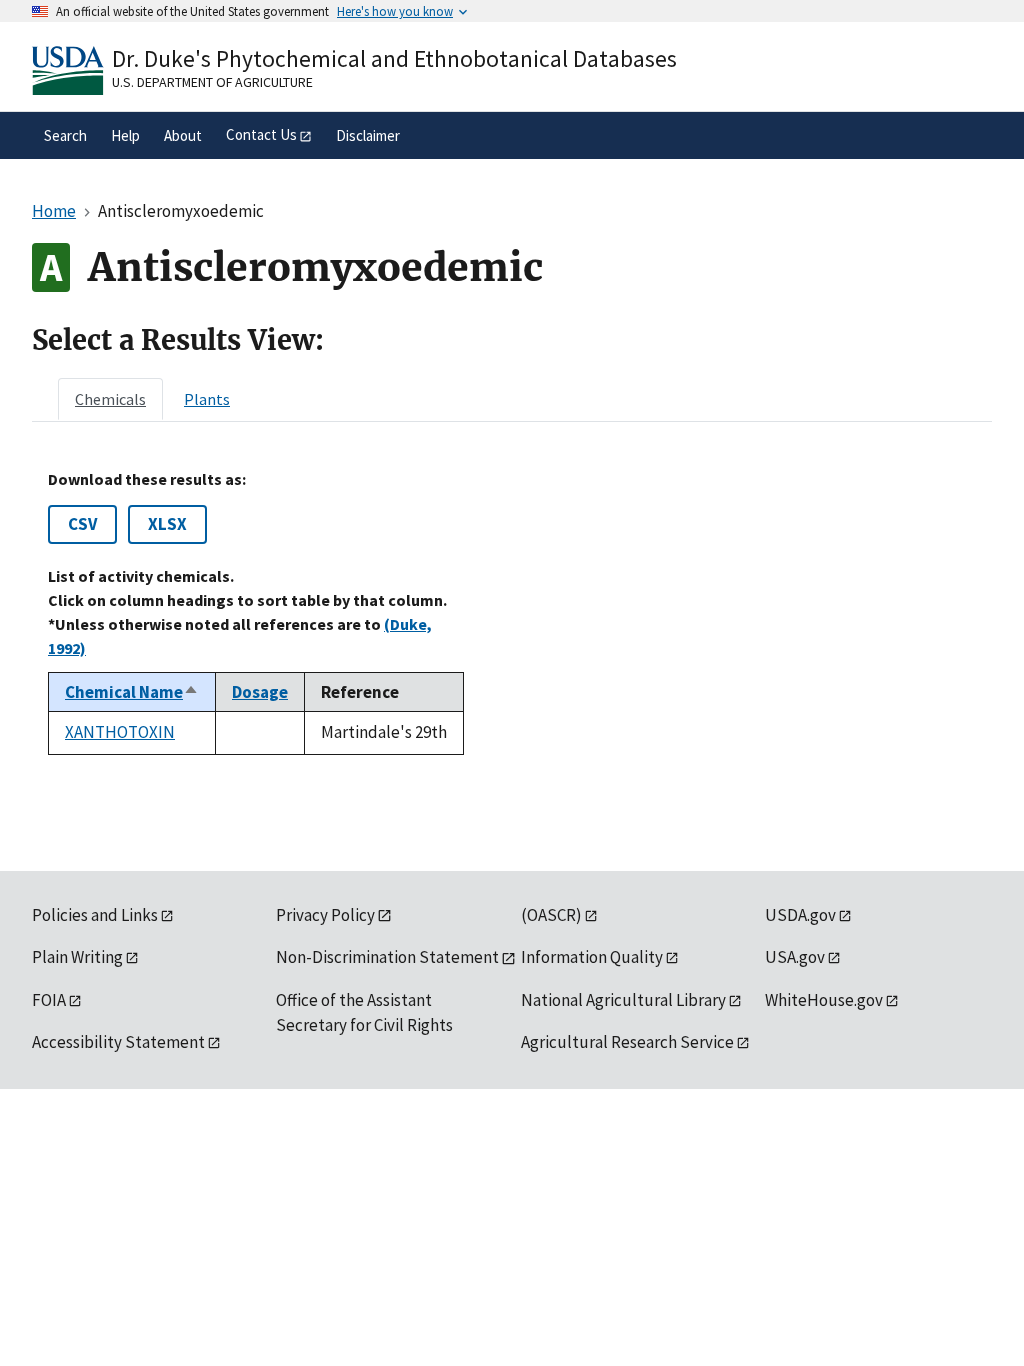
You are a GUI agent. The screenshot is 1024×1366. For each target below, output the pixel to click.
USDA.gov (800, 915)
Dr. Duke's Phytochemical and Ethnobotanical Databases (394, 58)
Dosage (260, 692)
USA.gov (795, 957)
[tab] (110, 399)
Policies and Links (95, 915)
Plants (207, 399)
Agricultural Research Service (627, 1042)
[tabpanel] (512, 612)
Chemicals (110, 399)
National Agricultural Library (623, 1000)
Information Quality (592, 957)
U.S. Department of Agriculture (212, 82)
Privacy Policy (325, 915)
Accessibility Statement (118, 1042)
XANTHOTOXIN (120, 732)
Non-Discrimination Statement (387, 957)
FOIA (49, 1000)
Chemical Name (132, 692)
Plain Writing (77, 957)
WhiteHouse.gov (824, 1000)
